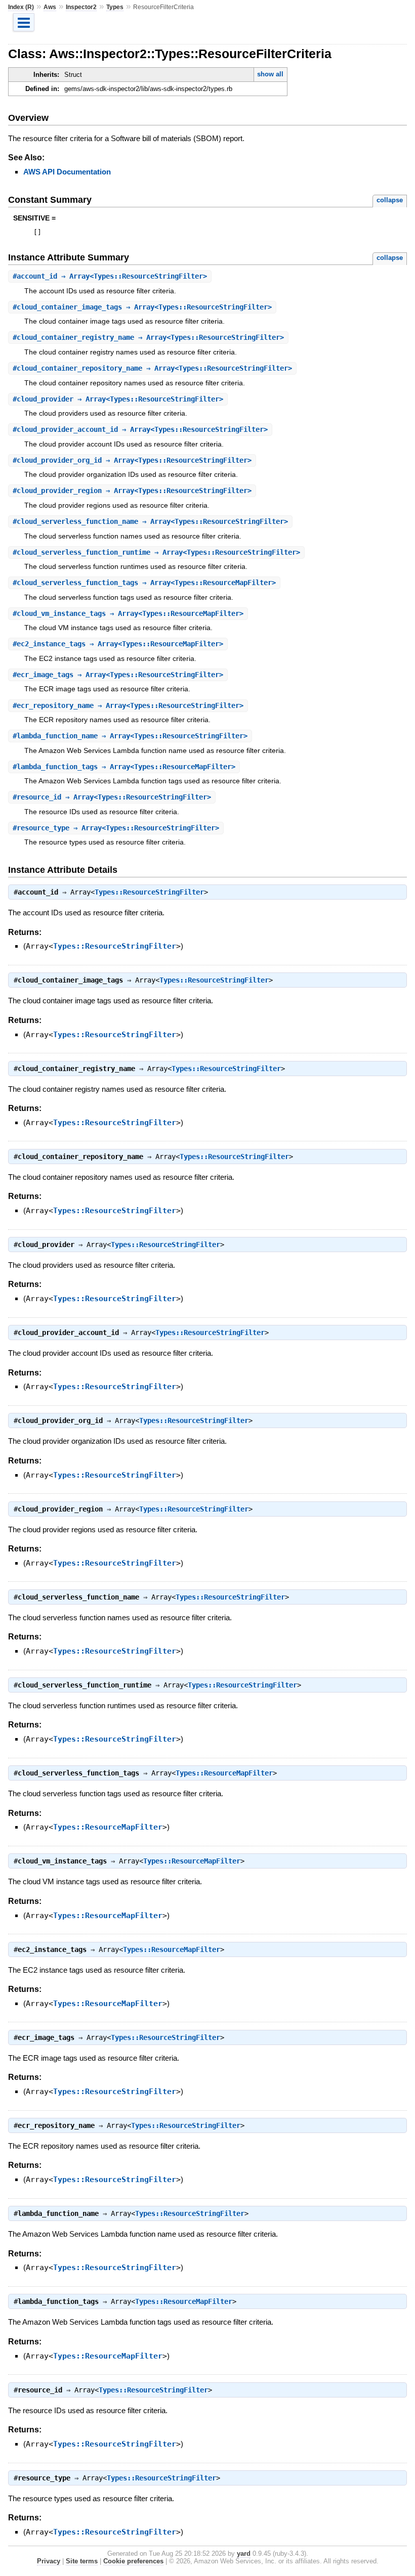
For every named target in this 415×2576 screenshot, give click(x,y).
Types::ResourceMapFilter (224, 1773)
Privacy (49, 2561)
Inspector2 (81, 7)
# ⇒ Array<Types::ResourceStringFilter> (110, 276)
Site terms (82, 2561)
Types (115, 7)
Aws (50, 7)
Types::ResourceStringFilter (149, 892)
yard (244, 2553)
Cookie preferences (133, 2561)
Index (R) (21, 7)
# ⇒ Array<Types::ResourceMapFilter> (144, 583)
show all (270, 74)
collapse (390, 200)
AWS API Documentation (67, 172)
